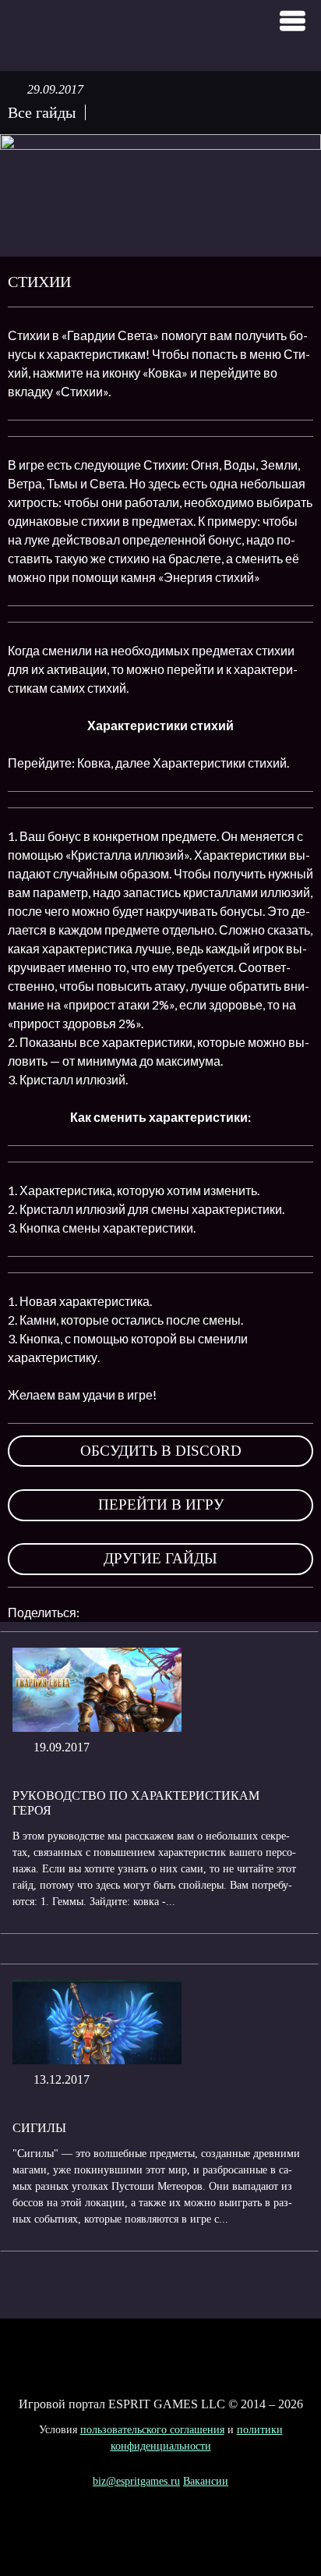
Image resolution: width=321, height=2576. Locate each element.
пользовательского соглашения (152, 2430)
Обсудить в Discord (161, 1451)
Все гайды (42, 112)
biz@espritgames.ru (136, 2481)
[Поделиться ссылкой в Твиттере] (235, 1613)
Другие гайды (160, 1558)
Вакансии (206, 2481)
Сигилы (39, 2128)
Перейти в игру (161, 1504)
